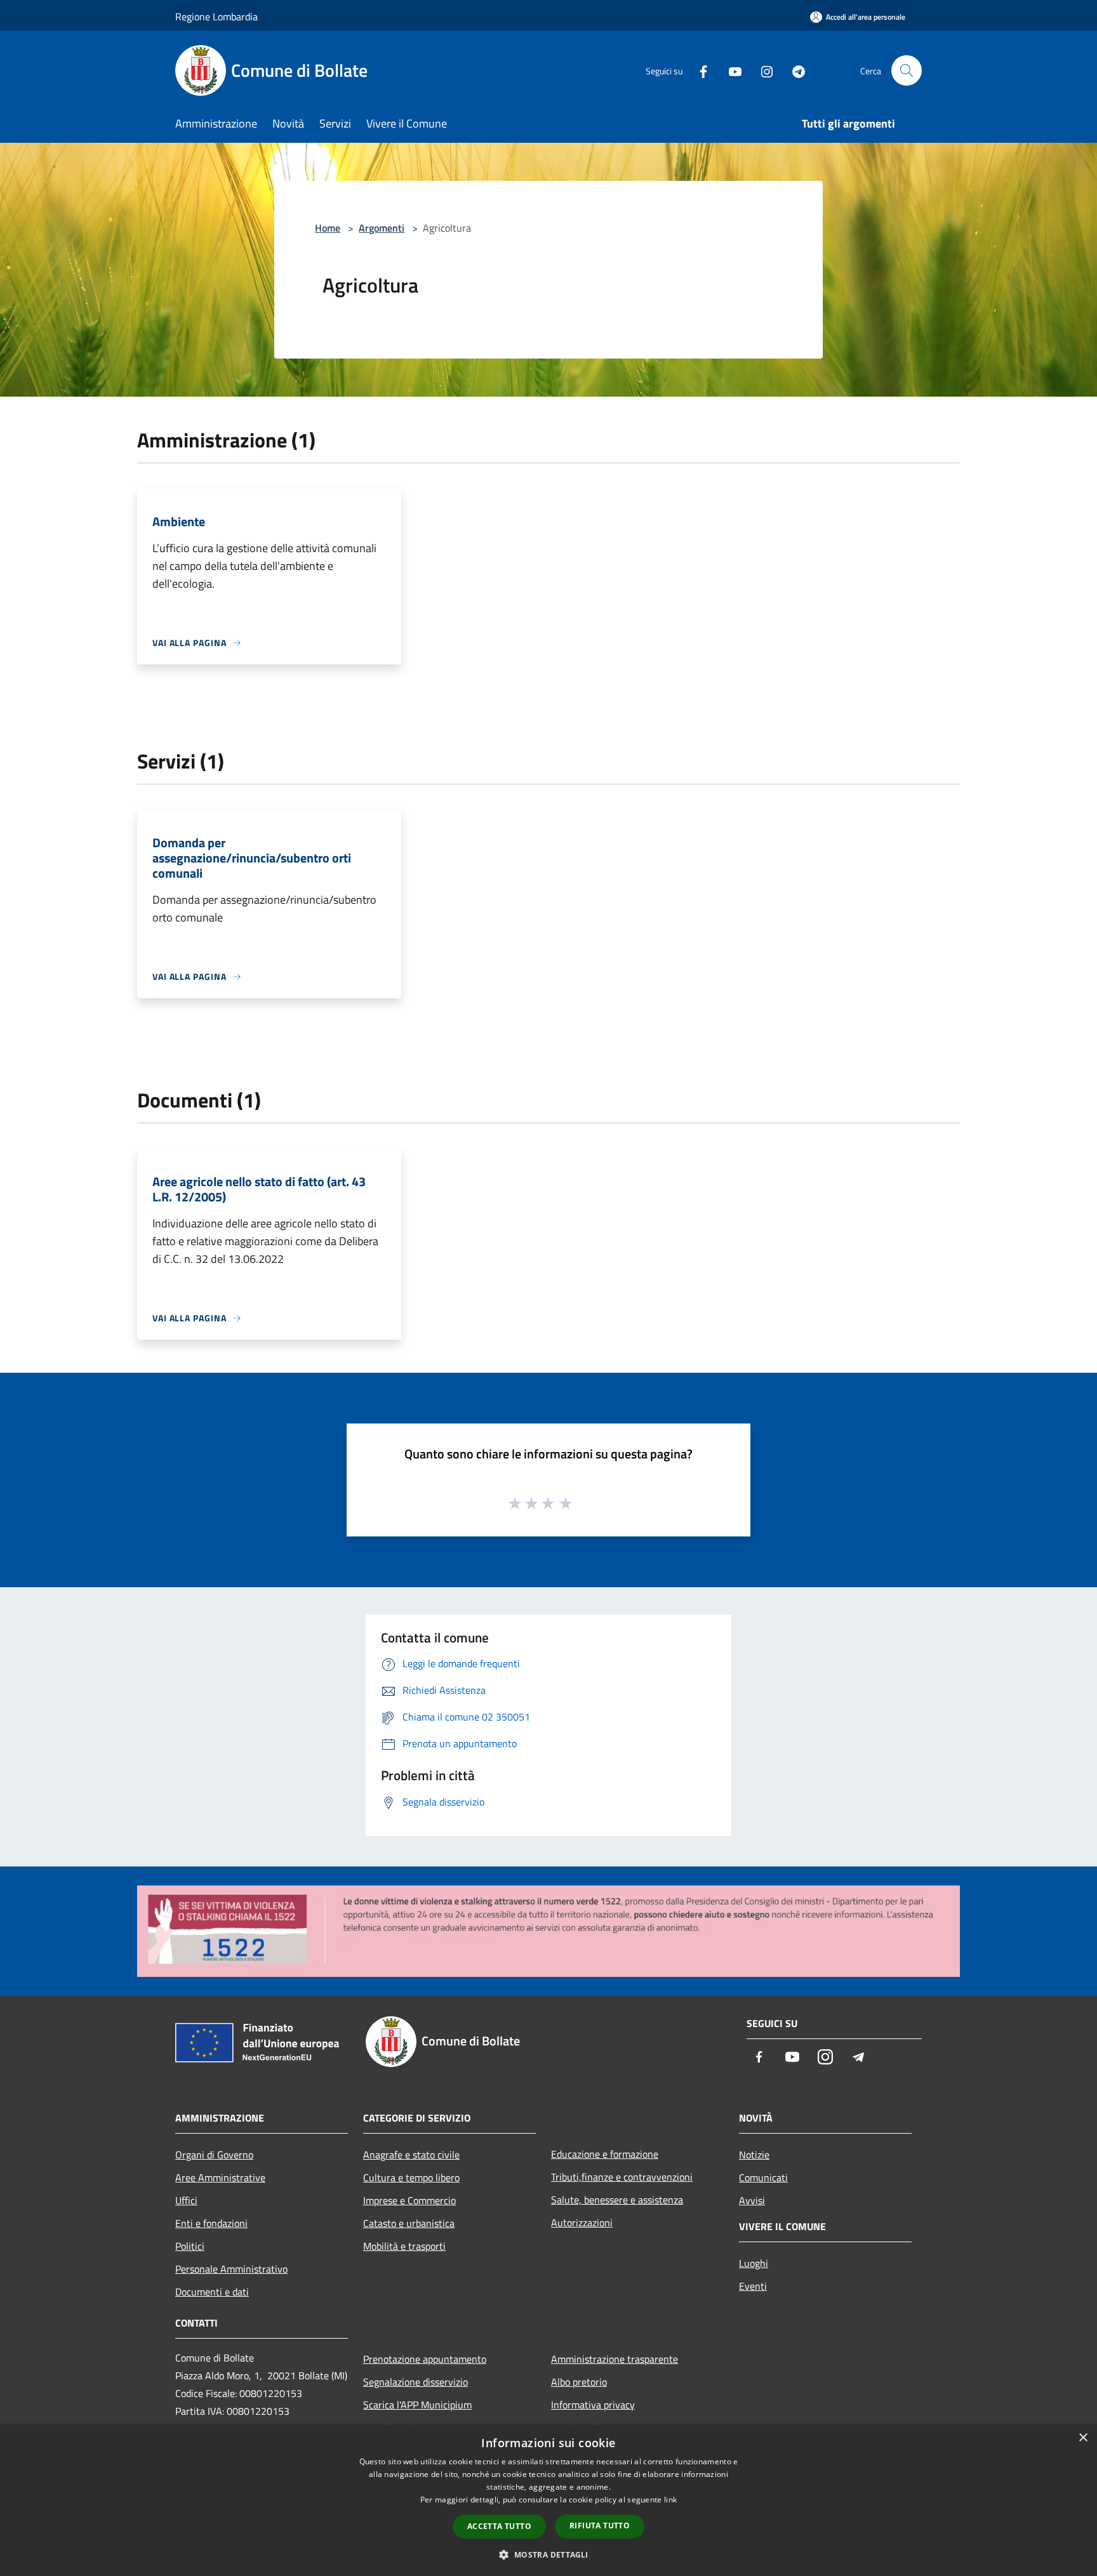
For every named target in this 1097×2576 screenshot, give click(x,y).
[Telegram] (794, 70)
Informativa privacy (593, 2405)
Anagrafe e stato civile (411, 2155)
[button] (548, 2554)
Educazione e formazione (605, 2154)
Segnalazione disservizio (416, 2382)
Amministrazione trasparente (615, 2359)
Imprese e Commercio (409, 2200)
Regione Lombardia (216, 17)
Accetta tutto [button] (499, 2526)
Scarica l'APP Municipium (417, 2405)
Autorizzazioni (582, 2223)
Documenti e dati (212, 2292)
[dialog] (548, 2500)
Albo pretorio (579, 2382)
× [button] (1083, 2438)
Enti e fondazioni (211, 2223)
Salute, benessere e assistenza (617, 2200)
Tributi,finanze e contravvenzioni (622, 2177)
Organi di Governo (214, 2155)
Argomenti (382, 228)
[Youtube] (730, 70)
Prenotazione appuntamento (425, 2359)
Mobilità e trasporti (404, 2246)
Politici (190, 2246)
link (670, 2500)
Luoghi (754, 2263)
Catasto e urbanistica (409, 2223)
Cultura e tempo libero (411, 2177)
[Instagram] (762, 70)
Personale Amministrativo (231, 2269)
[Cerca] (907, 70)
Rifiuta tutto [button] (600, 2526)
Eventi (753, 2286)
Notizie (754, 2155)
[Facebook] (698, 70)
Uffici (186, 2200)
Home (328, 228)
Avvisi (752, 2200)
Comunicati (763, 2177)
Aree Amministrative (220, 2177)
